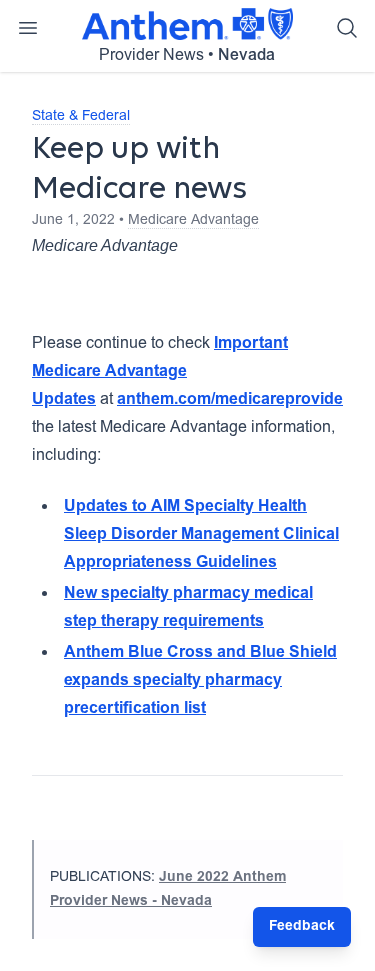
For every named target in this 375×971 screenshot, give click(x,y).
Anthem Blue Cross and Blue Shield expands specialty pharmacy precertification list (200, 681)
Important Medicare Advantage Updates (160, 372)
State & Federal (81, 117)
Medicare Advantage (193, 221)
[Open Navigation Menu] (28, 28)
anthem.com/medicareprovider (233, 400)
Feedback (302, 927)
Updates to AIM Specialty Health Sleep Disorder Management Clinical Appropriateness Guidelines (201, 535)
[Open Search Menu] (347, 28)
